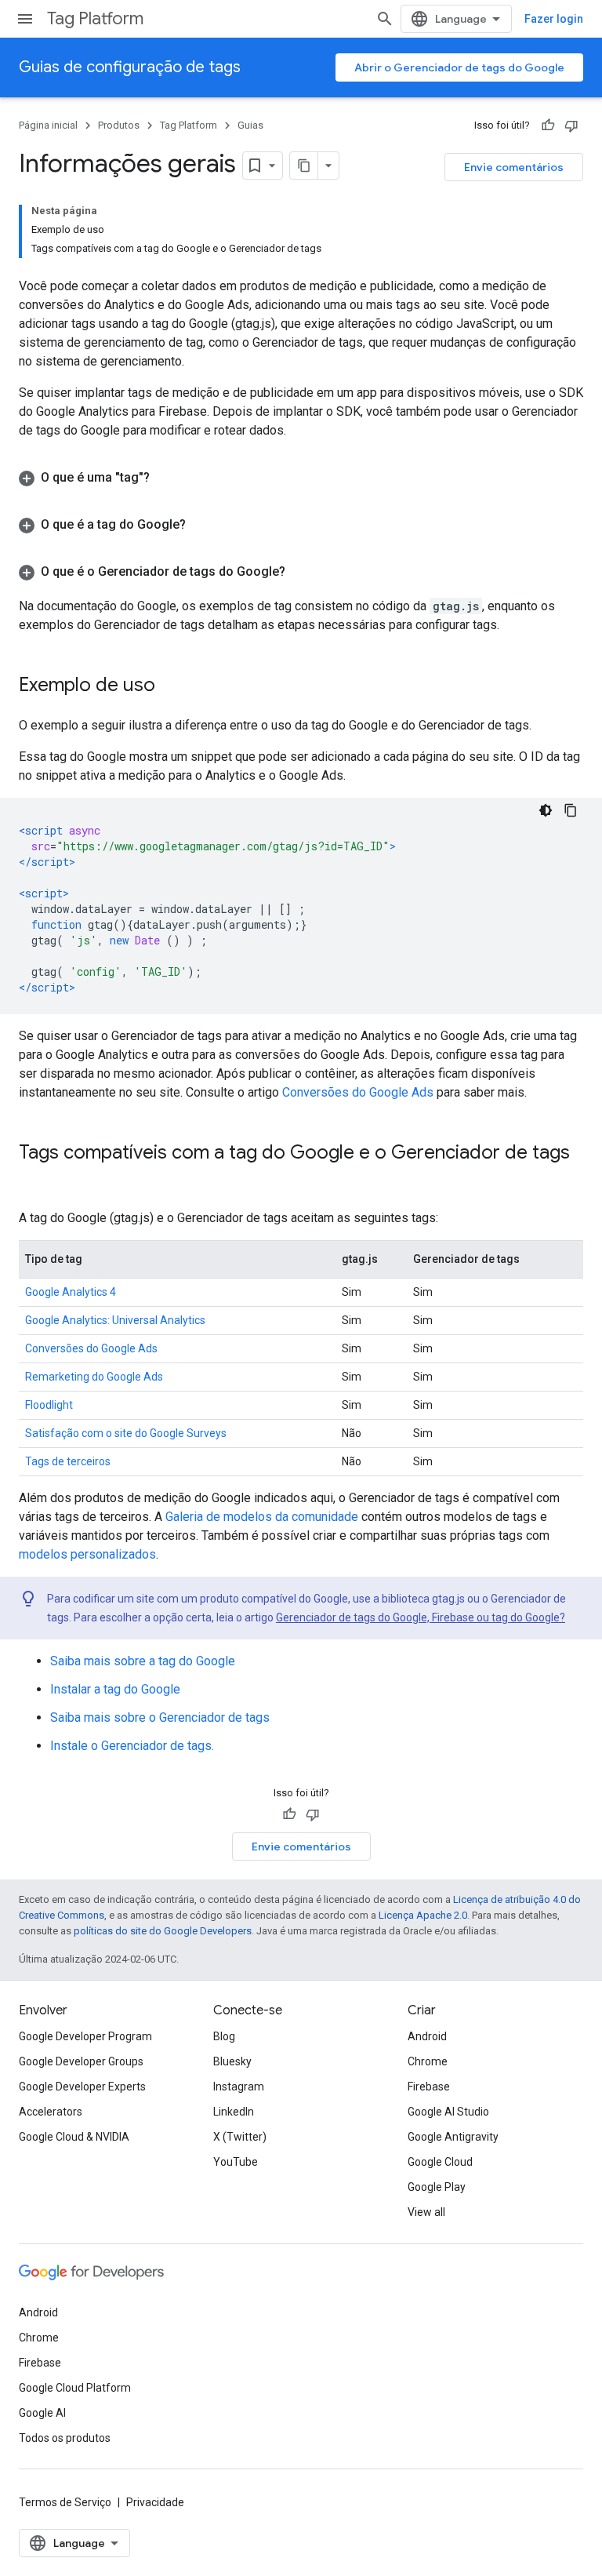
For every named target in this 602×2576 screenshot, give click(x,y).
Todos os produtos (65, 2438)
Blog (224, 2036)
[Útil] (548, 126)
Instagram (239, 2087)
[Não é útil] (571, 126)
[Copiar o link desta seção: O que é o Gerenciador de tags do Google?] (301, 572)
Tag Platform (95, 18)
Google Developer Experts (82, 2087)
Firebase (429, 2087)
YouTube (236, 2162)
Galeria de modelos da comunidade (262, 1517)
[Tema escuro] (546, 810)
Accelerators (51, 2112)
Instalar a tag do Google (115, 1689)
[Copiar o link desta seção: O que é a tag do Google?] (201, 525)
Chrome (428, 2061)
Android (427, 2036)
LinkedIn (234, 2112)
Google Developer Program (85, 2036)
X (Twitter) (240, 2137)
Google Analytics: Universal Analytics (115, 1320)
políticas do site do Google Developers (163, 1931)
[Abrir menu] (25, 19)
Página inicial (48, 125)
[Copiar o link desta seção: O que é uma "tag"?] (165, 478)
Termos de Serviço (65, 2502)
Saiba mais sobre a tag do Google (143, 1661)
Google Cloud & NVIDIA (74, 2137)
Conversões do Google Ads (358, 1092)
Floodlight (49, 1405)
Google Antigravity (453, 2137)
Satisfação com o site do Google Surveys (126, 1433)
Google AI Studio (448, 2112)
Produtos (119, 125)
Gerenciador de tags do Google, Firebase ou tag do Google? (421, 1617)
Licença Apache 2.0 (423, 1915)
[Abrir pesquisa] (385, 19)
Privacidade (155, 2502)
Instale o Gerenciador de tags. (132, 1746)
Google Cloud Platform (75, 2388)
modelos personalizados (87, 1554)
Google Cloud (440, 2162)
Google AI (42, 2413)
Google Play (437, 2187)
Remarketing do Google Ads (94, 1377)
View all (426, 2212)
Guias (250, 125)
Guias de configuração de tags (130, 67)
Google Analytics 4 (71, 1292)
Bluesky (232, 2061)
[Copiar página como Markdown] (304, 166)
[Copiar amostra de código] (571, 810)
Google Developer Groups (81, 2061)
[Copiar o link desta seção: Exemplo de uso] (171, 686)
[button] (301, 478)
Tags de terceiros (68, 1461)
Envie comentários (514, 167)
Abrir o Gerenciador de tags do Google (459, 67)
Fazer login (554, 19)
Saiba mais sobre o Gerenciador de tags (160, 1717)
